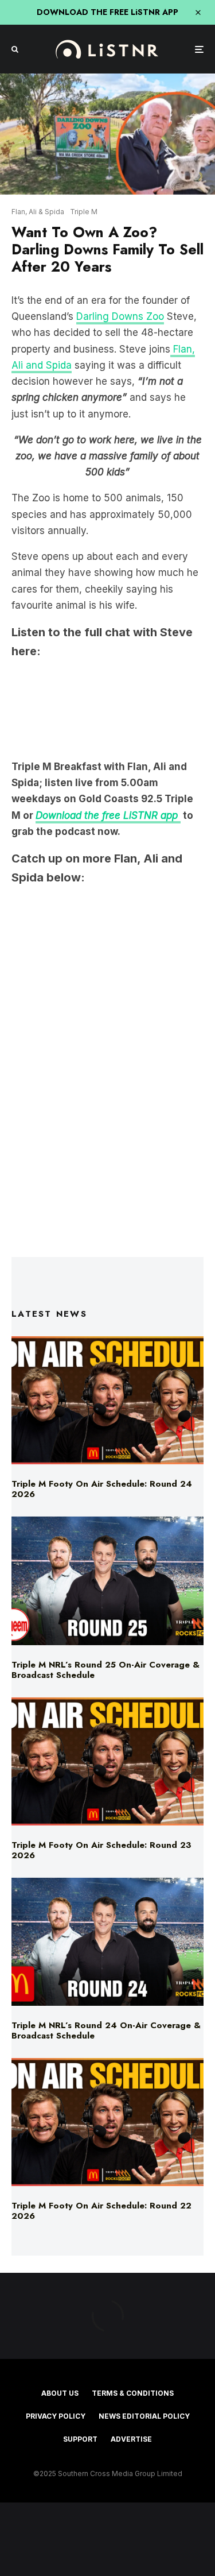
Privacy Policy (56, 2416)
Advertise (131, 2439)
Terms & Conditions (133, 2393)
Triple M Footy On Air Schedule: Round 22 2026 (101, 2211)
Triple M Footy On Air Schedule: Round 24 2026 (102, 1489)
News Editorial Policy (144, 2416)
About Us (60, 2393)
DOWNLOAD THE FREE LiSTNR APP (107, 12)
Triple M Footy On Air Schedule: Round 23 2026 (101, 1850)
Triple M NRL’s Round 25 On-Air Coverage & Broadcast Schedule (105, 1670)
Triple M (84, 212)
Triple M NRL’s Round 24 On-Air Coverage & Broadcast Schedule (106, 2030)
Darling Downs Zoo (120, 316)
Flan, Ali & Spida (38, 212)
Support (80, 2439)
